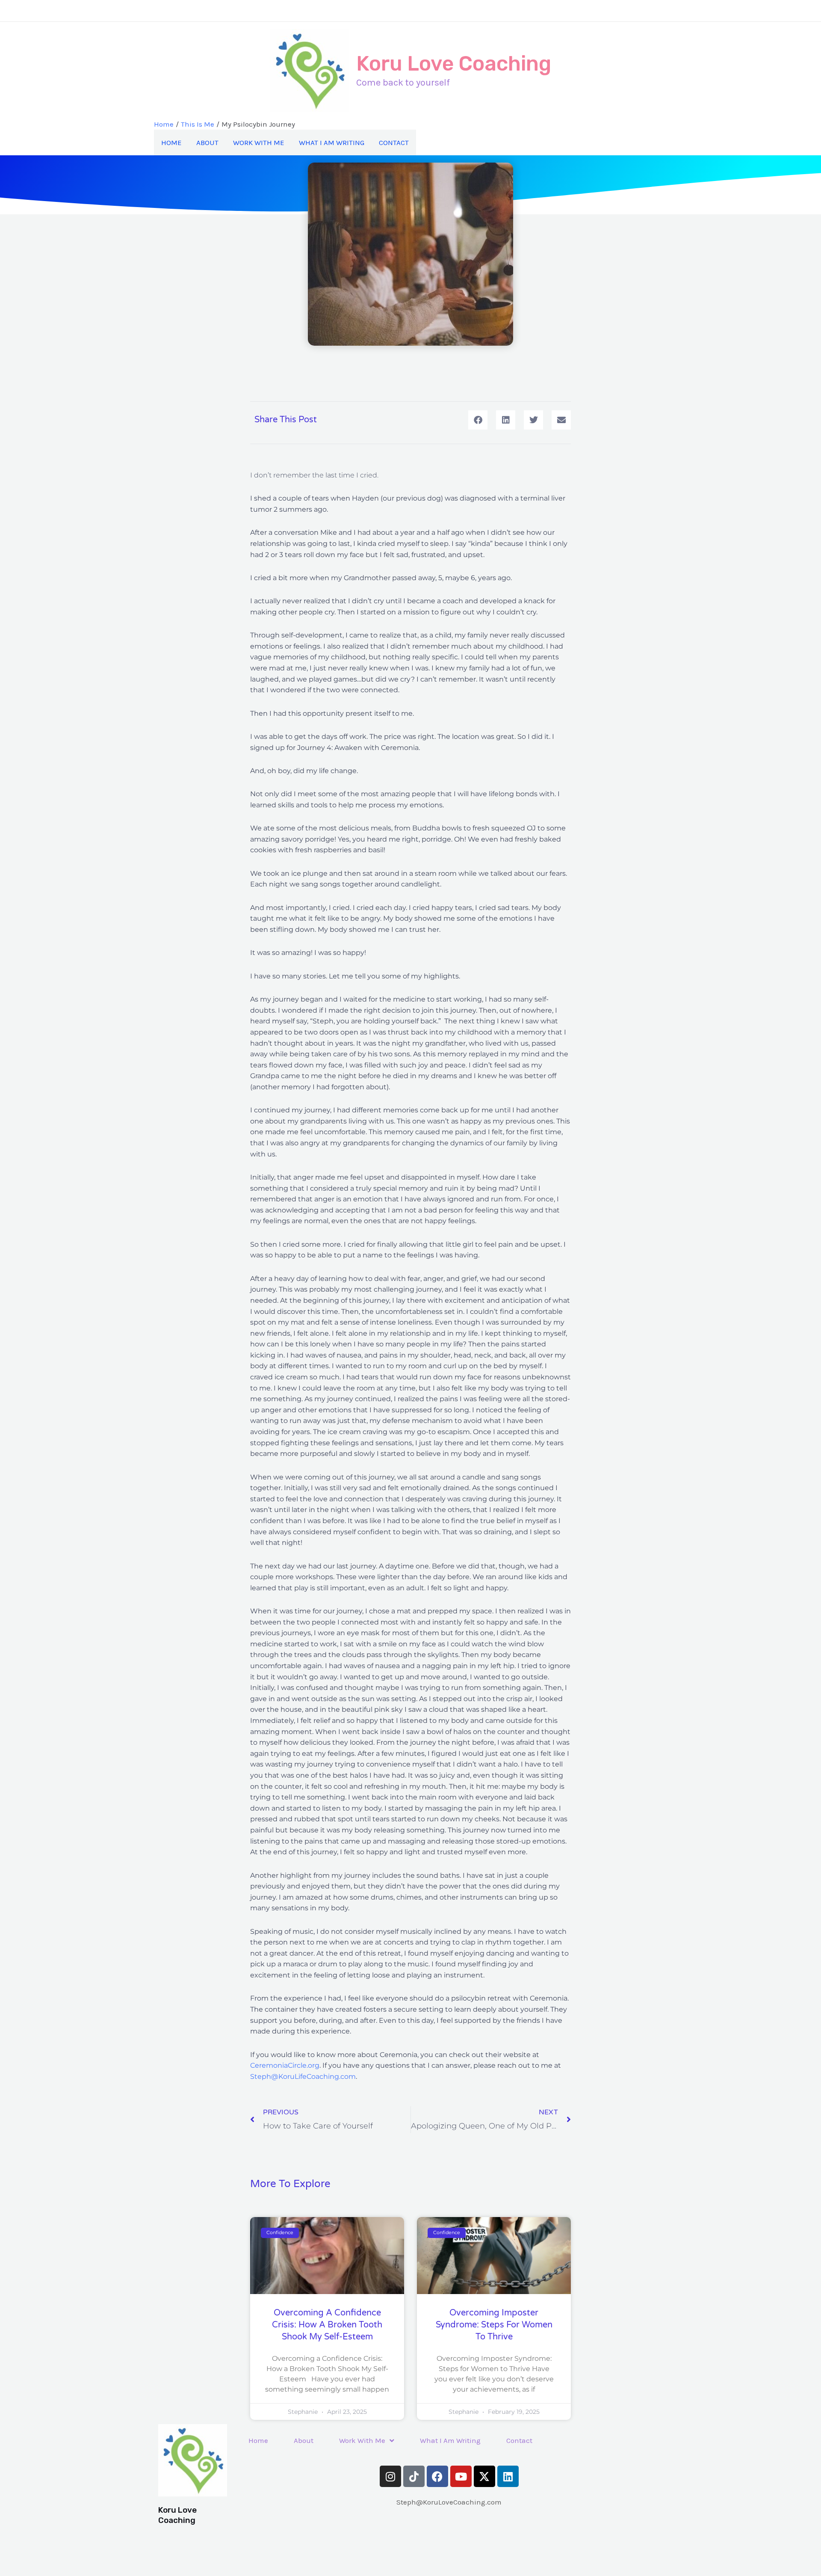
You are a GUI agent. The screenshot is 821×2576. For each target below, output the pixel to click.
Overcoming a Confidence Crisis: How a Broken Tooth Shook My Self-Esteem (327, 2325)
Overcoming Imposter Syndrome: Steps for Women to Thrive (494, 2325)
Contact (394, 142)
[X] (462, 11)
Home (171, 142)
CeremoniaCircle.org (285, 2065)
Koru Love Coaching (454, 64)
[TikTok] (359, 11)
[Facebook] (393, 11)
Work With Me (259, 142)
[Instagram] (325, 11)
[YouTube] (428, 11)
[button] (478, 420)
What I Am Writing (332, 142)
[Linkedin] (496, 11)
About (207, 142)
